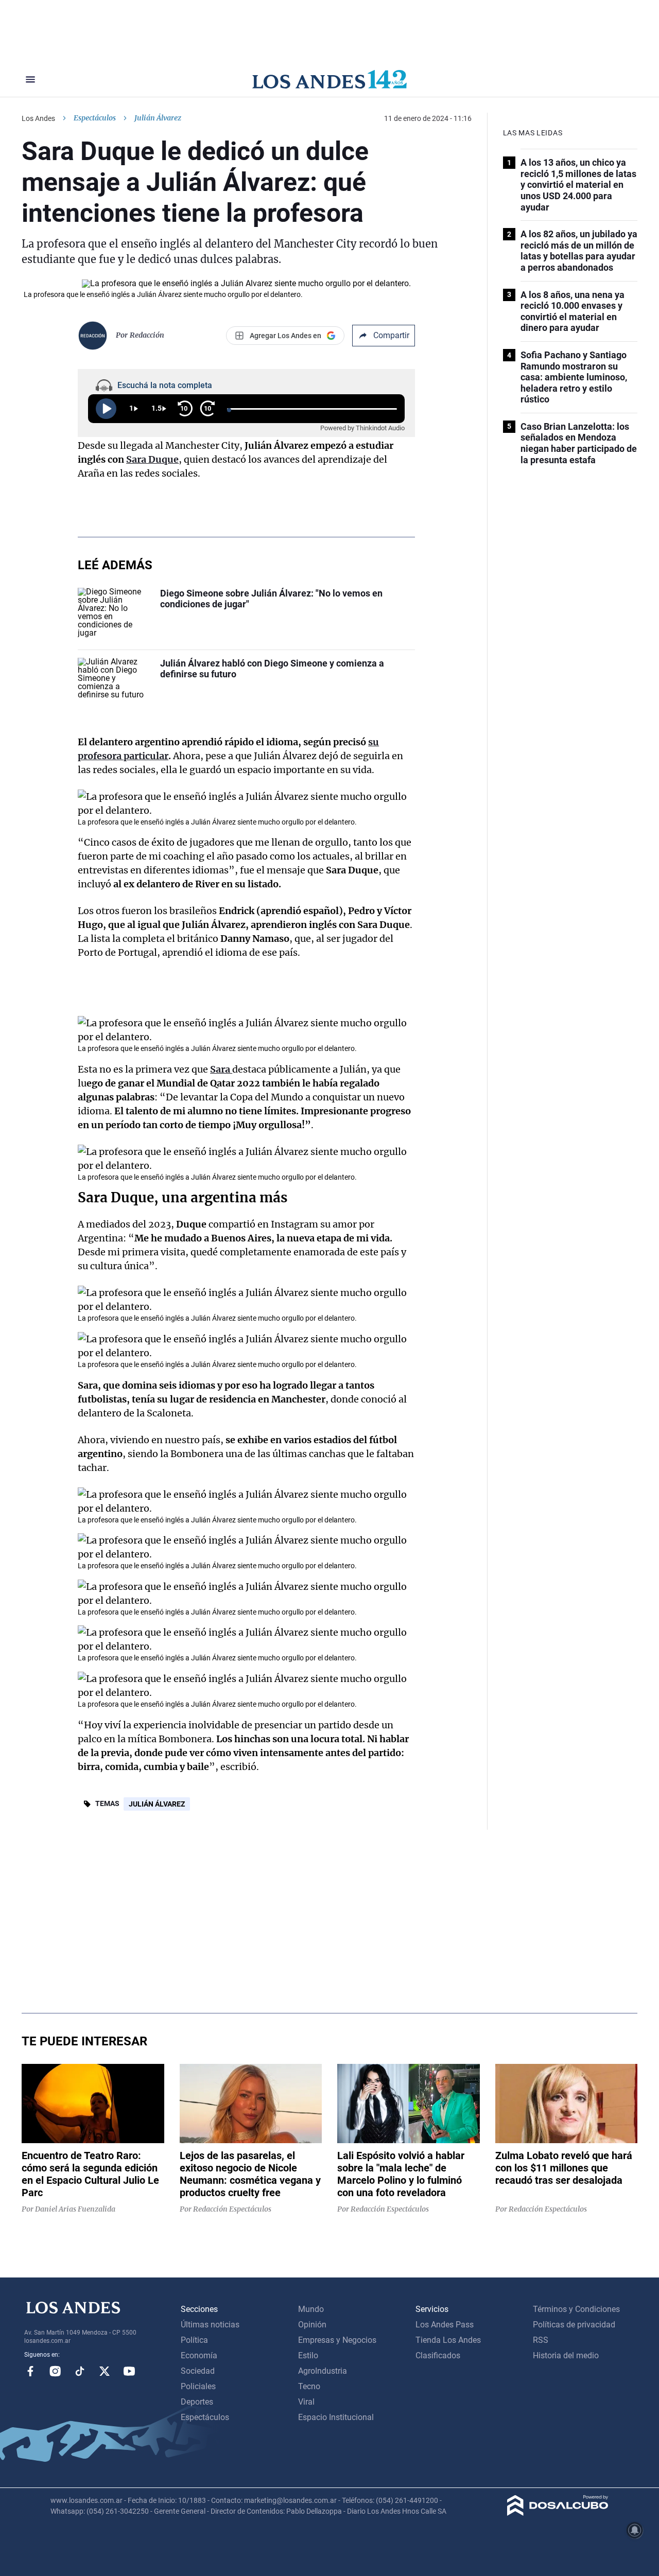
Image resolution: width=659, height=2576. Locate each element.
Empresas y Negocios (337, 2340)
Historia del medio (566, 2355)
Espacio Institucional (336, 2417)
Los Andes (38, 118)
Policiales (198, 2386)
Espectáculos (95, 118)
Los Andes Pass (445, 2325)
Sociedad (198, 2371)
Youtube (129, 2371)
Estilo (308, 2355)
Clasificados (438, 2355)
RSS (541, 2340)
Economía (199, 2355)
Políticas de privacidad (574, 2325)
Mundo (311, 2309)
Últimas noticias (210, 2325)
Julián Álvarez (157, 1804)
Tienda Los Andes (448, 2340)
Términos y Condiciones (576, 2309)
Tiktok (80, 2371)
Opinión (312, 2325)
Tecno (309, 2386)
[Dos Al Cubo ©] (558, 2513)
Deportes (197, 2402)
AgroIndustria (323, 2371)
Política (194, 2340)
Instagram (55, 2371)
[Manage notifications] (635, 2530)
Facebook (30, 2371)
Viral (306, 2402)
